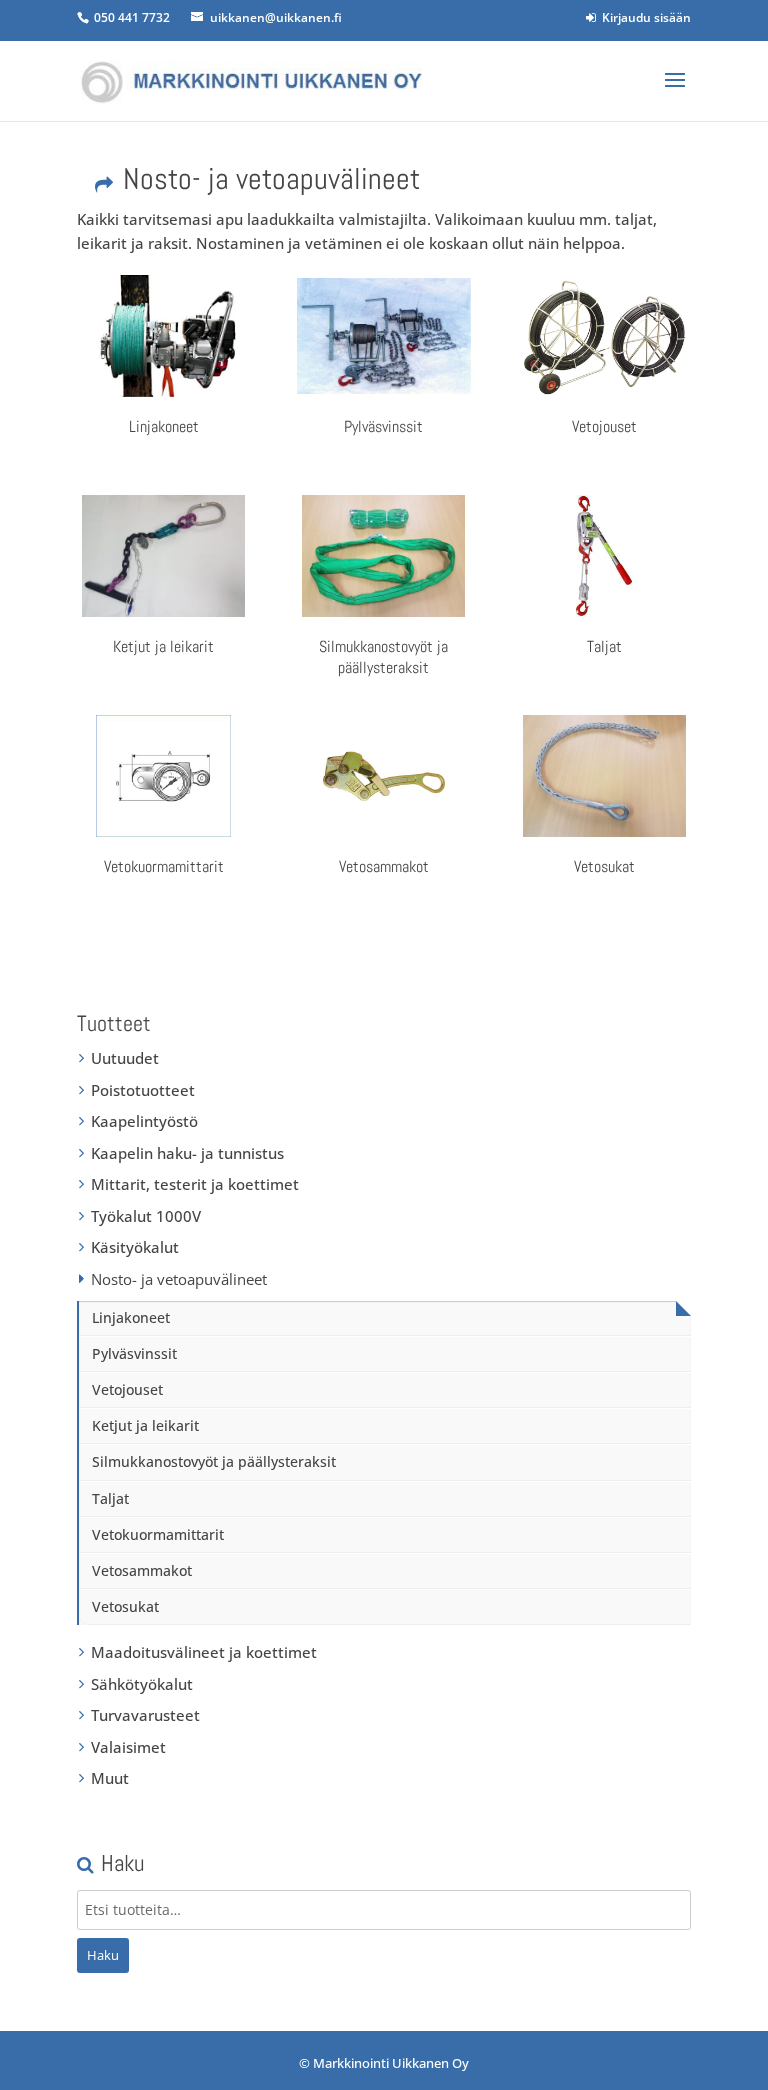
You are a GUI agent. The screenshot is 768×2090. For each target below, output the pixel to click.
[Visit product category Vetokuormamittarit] (164, 776)
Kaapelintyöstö (144, 1121)
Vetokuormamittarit (158, 1534)
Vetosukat (125, 1606)
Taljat (110, 1498)
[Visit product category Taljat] (604, 556)
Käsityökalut (135, 1247)
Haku (103, 1955)
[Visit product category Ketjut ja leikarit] (164, 556)
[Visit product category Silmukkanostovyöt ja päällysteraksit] (384, 556)
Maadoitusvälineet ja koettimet (204, 1652)
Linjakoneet (131, 1317)
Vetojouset (127, 1389)
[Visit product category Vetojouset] (604, 336)
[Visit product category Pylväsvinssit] (384, 336)
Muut (110, 1778)
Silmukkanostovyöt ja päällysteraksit (214, 1461)
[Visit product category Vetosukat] (604, 776)
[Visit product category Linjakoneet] (164, 336)
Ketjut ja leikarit (145, 1425)
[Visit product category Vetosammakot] (384, 776)
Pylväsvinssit (134, 1353)
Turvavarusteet (145, 1715)
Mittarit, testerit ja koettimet (195, 1184)
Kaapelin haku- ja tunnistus (187, 1153)
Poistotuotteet (143, 1090)
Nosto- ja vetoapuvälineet (179, 1279)
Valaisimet (128, 1747)
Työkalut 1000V (146, 1216)
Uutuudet (125, 1058)
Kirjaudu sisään (643, 17)
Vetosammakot (142, 1570)
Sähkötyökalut (142, 1684)
